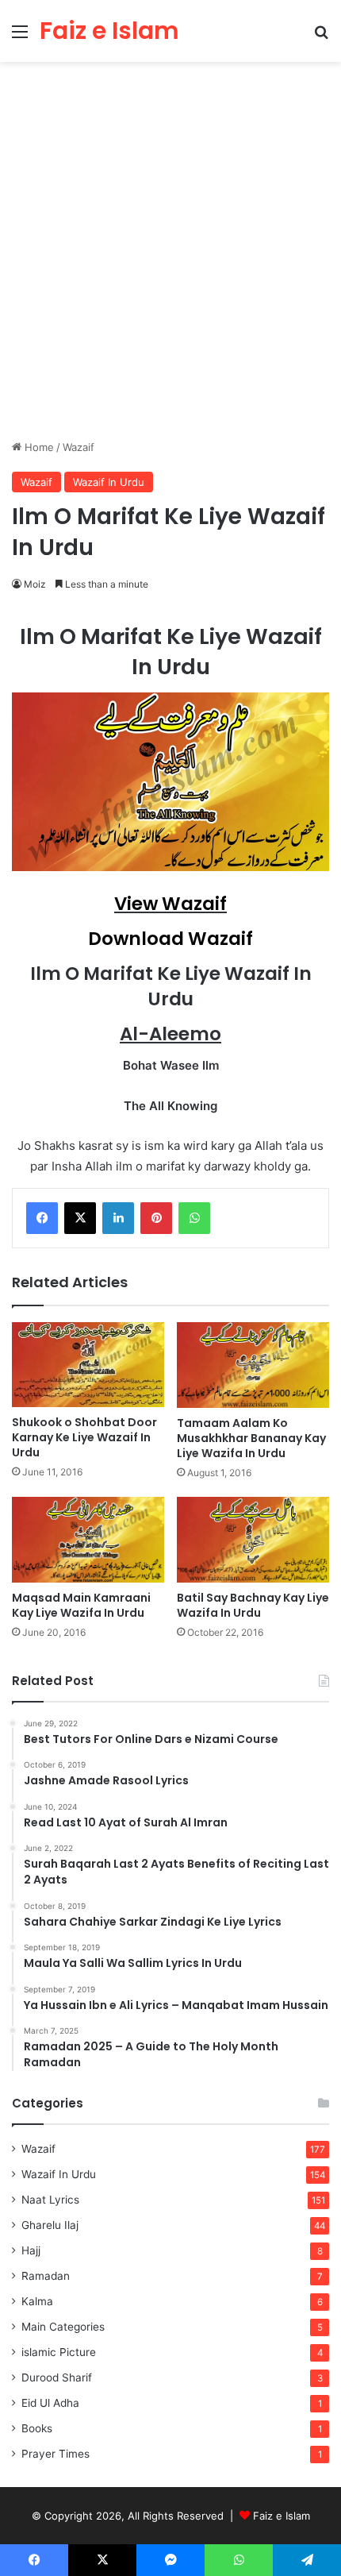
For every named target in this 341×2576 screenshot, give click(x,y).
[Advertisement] (170, 256)
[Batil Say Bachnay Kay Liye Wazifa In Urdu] (253, 1540)
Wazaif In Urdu (109, 482)
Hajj (31, 2250)
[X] (80, 1218)
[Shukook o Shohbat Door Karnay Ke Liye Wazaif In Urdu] (88, 1365)
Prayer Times (56, 2454)
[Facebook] (42, 1218)
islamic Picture (59, 2352)
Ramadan (46, 2276)
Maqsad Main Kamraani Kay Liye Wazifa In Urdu (81, 1605)
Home (38, 447)
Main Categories (63, 2327)
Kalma (37, 2301)
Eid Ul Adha (50, 2403)
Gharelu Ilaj (50, 2225)
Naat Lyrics (50, 2200)
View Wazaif (170, 904)
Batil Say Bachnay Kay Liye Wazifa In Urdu (253, 1605)
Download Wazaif (170, 939)
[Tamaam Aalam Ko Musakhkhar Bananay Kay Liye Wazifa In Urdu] (253, 1365)
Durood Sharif (57, 2377)
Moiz (35, 584)
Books (37, 2428)
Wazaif (79, 447)
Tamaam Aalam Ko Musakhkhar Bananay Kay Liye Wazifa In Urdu (251, 1438)
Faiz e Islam (282, 2516)
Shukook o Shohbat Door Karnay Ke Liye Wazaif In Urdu (84, 1437)
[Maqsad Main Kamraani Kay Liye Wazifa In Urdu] (88, 1540)
